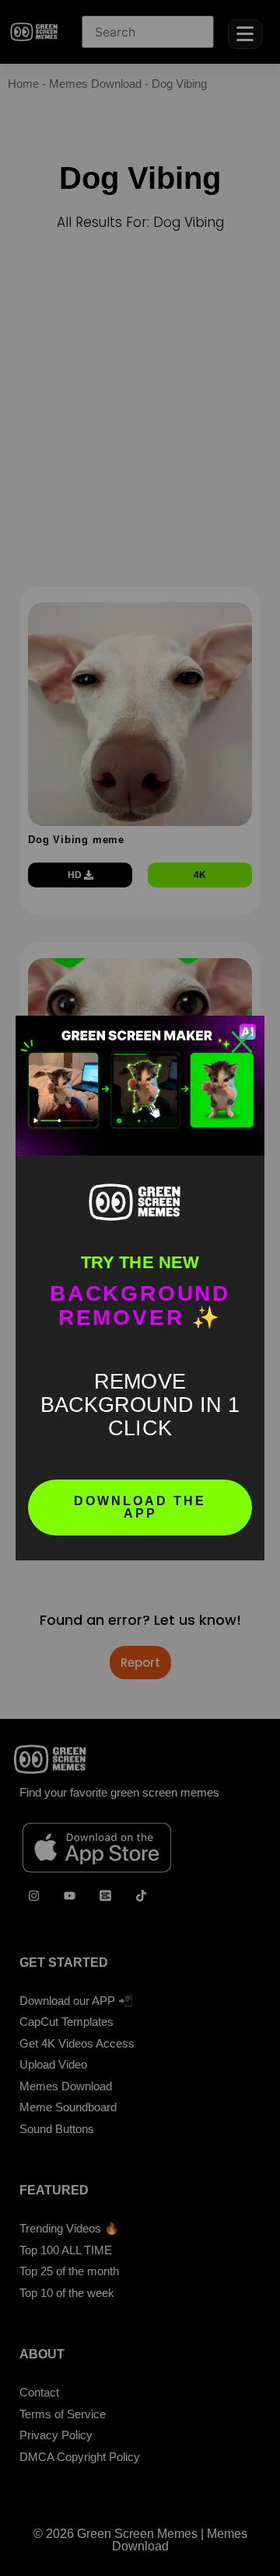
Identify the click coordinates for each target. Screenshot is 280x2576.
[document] (140, 1288)
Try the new (140, 1262)
